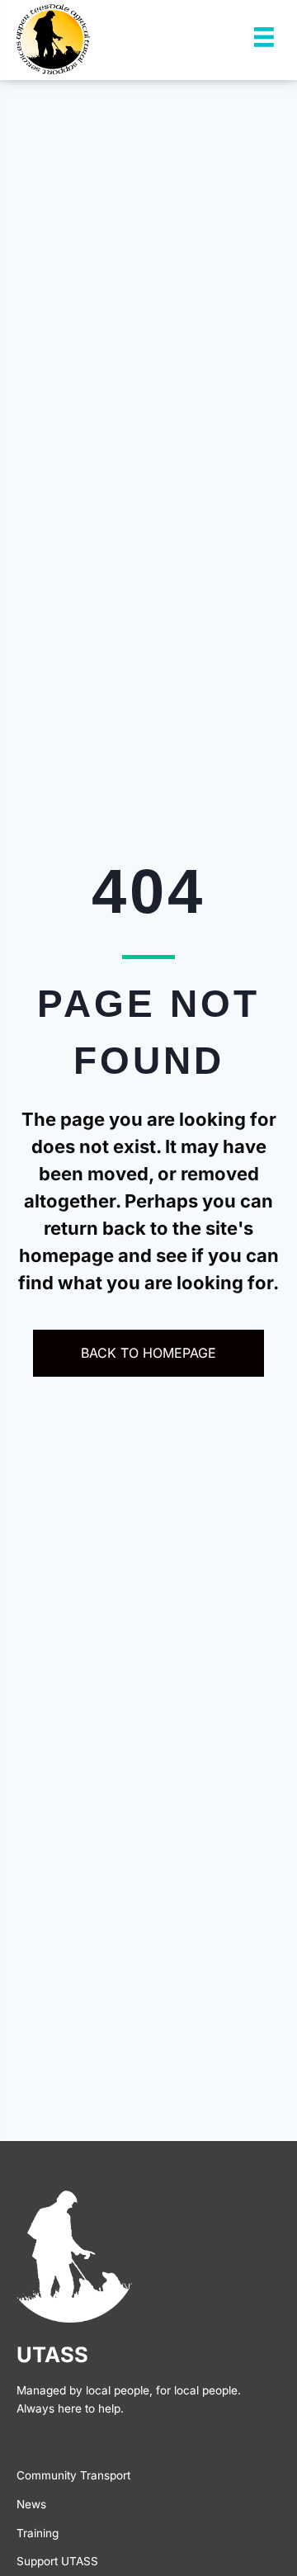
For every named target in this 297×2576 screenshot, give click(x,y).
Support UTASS (57, 2561)
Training (38, 2533)
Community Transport (73, 2475)
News (31, 2504)
